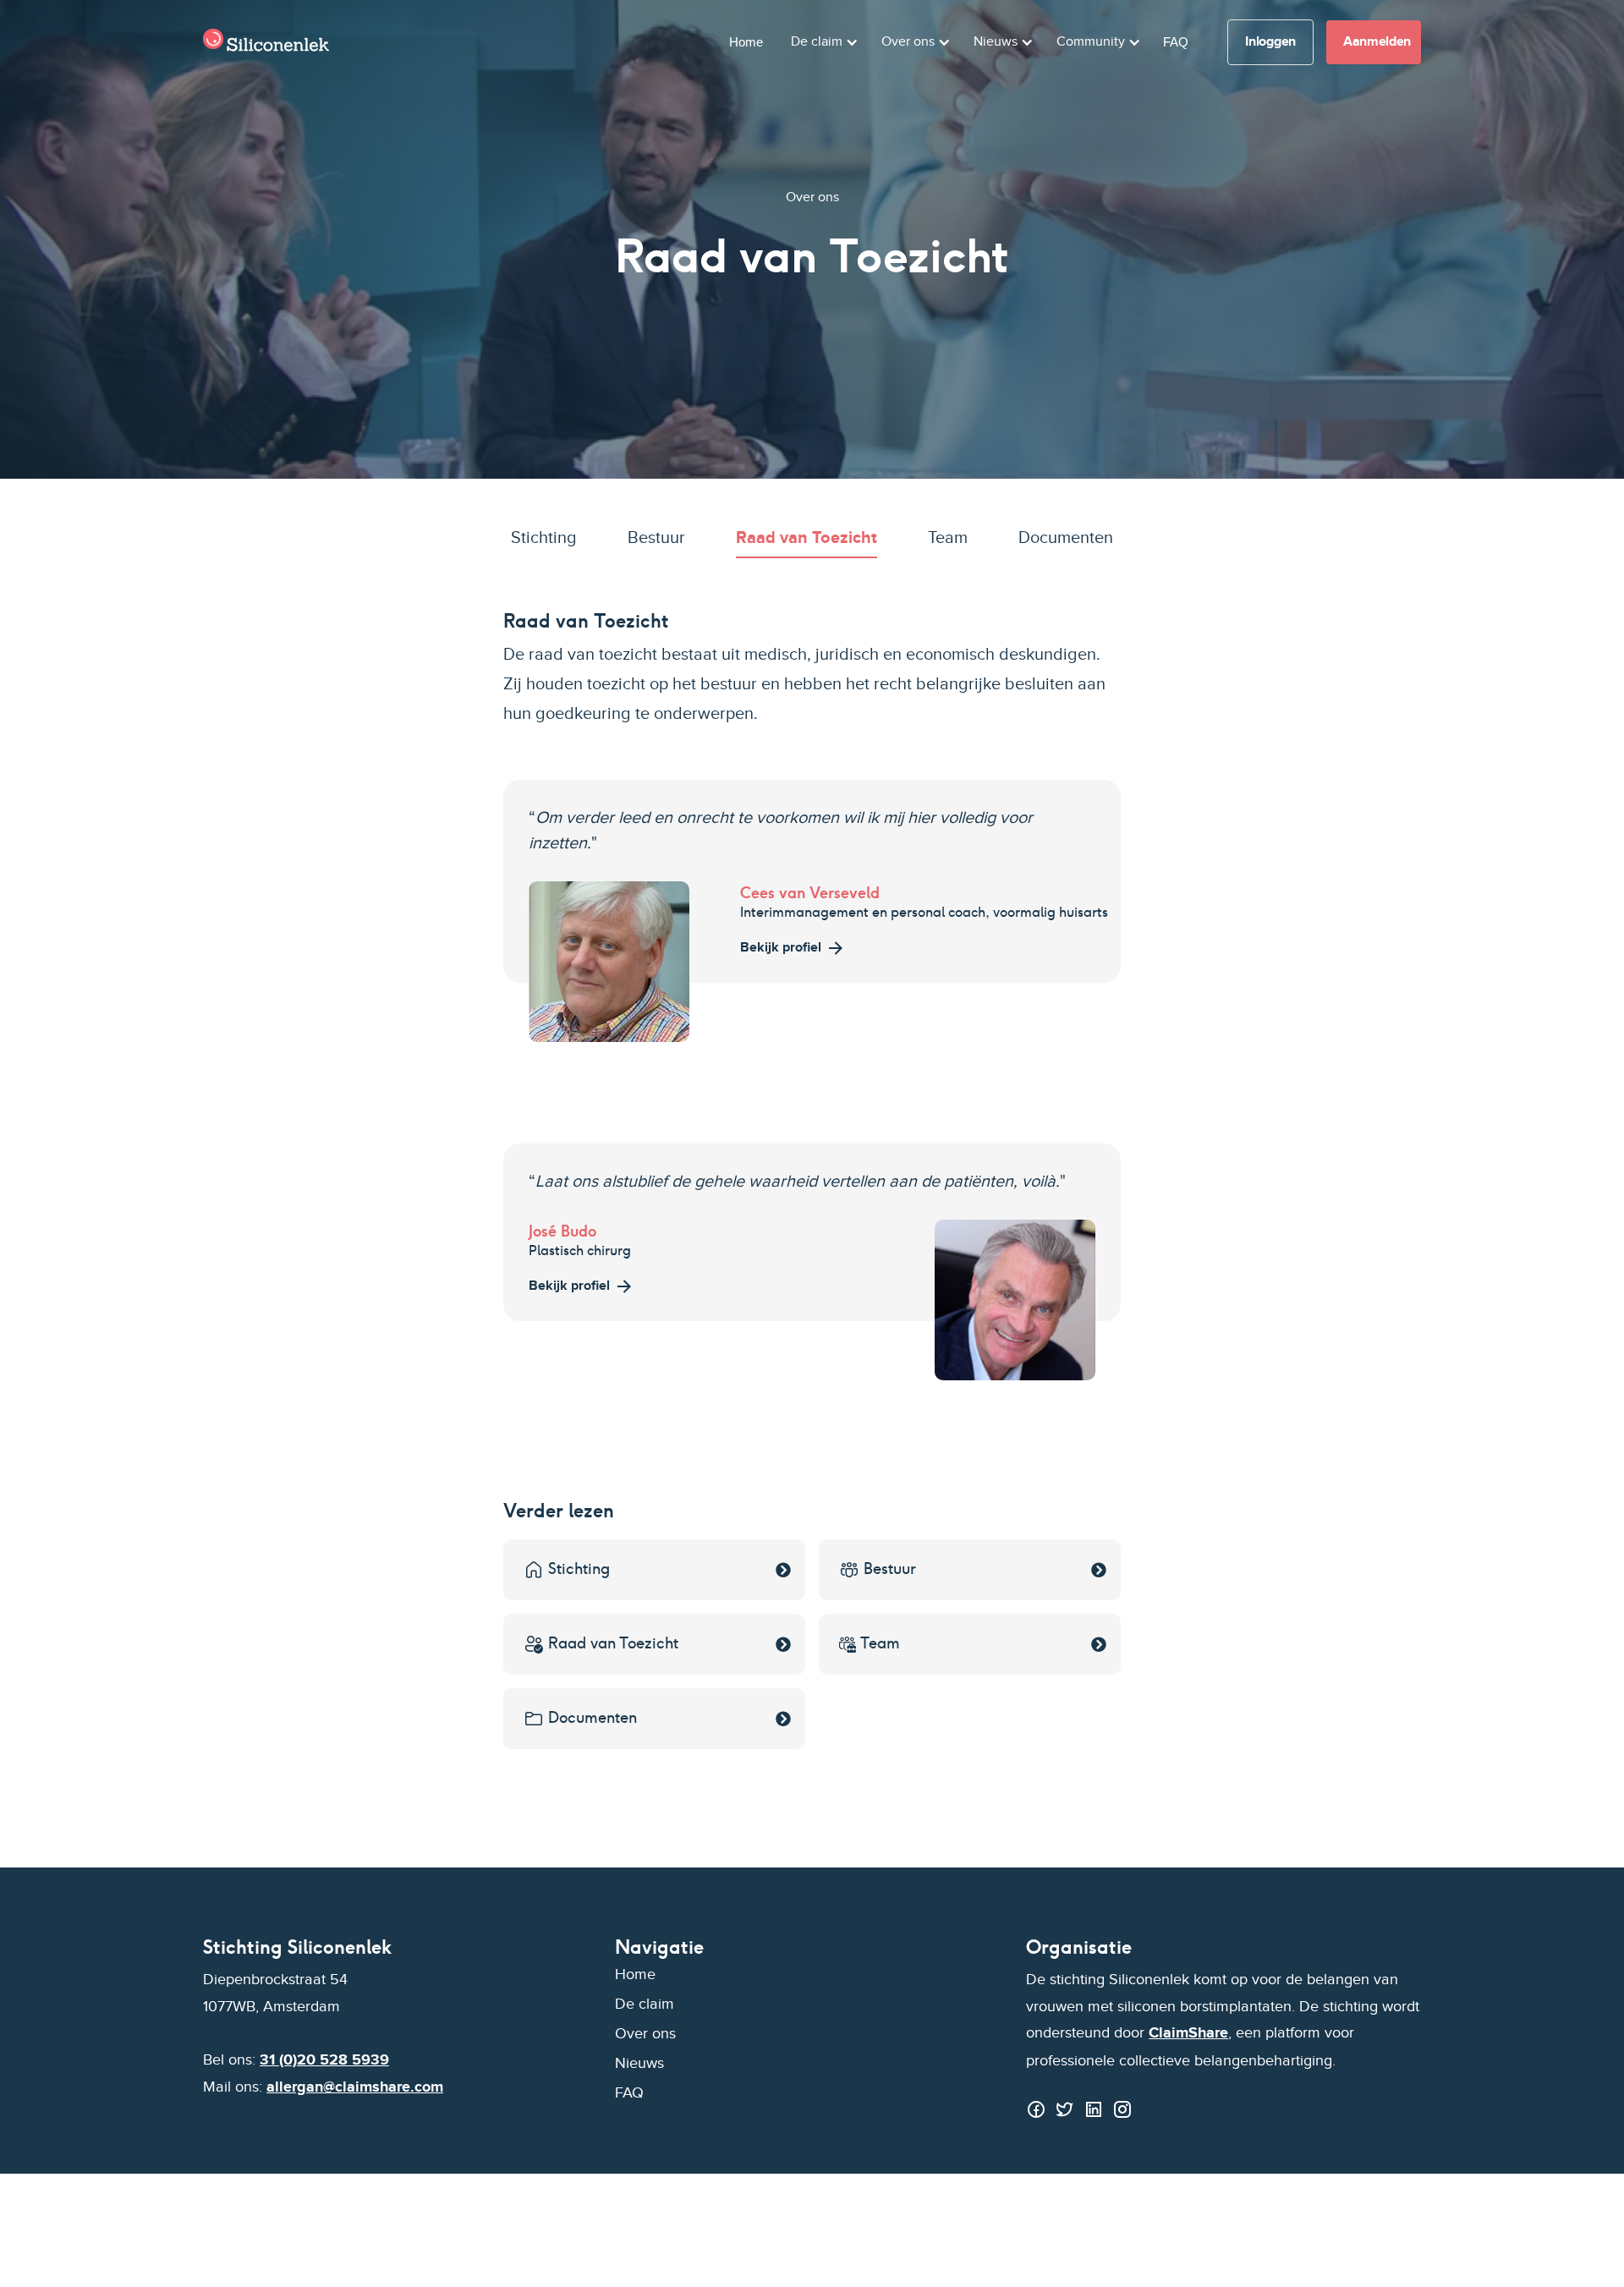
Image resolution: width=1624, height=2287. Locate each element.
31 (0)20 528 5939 (324, 2060)
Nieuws (639, 2063)
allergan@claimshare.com (355, 2087)
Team (948, 539)
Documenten (1066, 539)
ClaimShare (1188, 2033)
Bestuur (656, 539)
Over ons (645, 2034)
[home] (266, 42)
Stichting (544, 539)
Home (746, 42)
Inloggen (1270, 42)
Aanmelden (1377, 42)
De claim (645, 2004)
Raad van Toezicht (807, 539)
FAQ (1176, 42)
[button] (822, 42)
